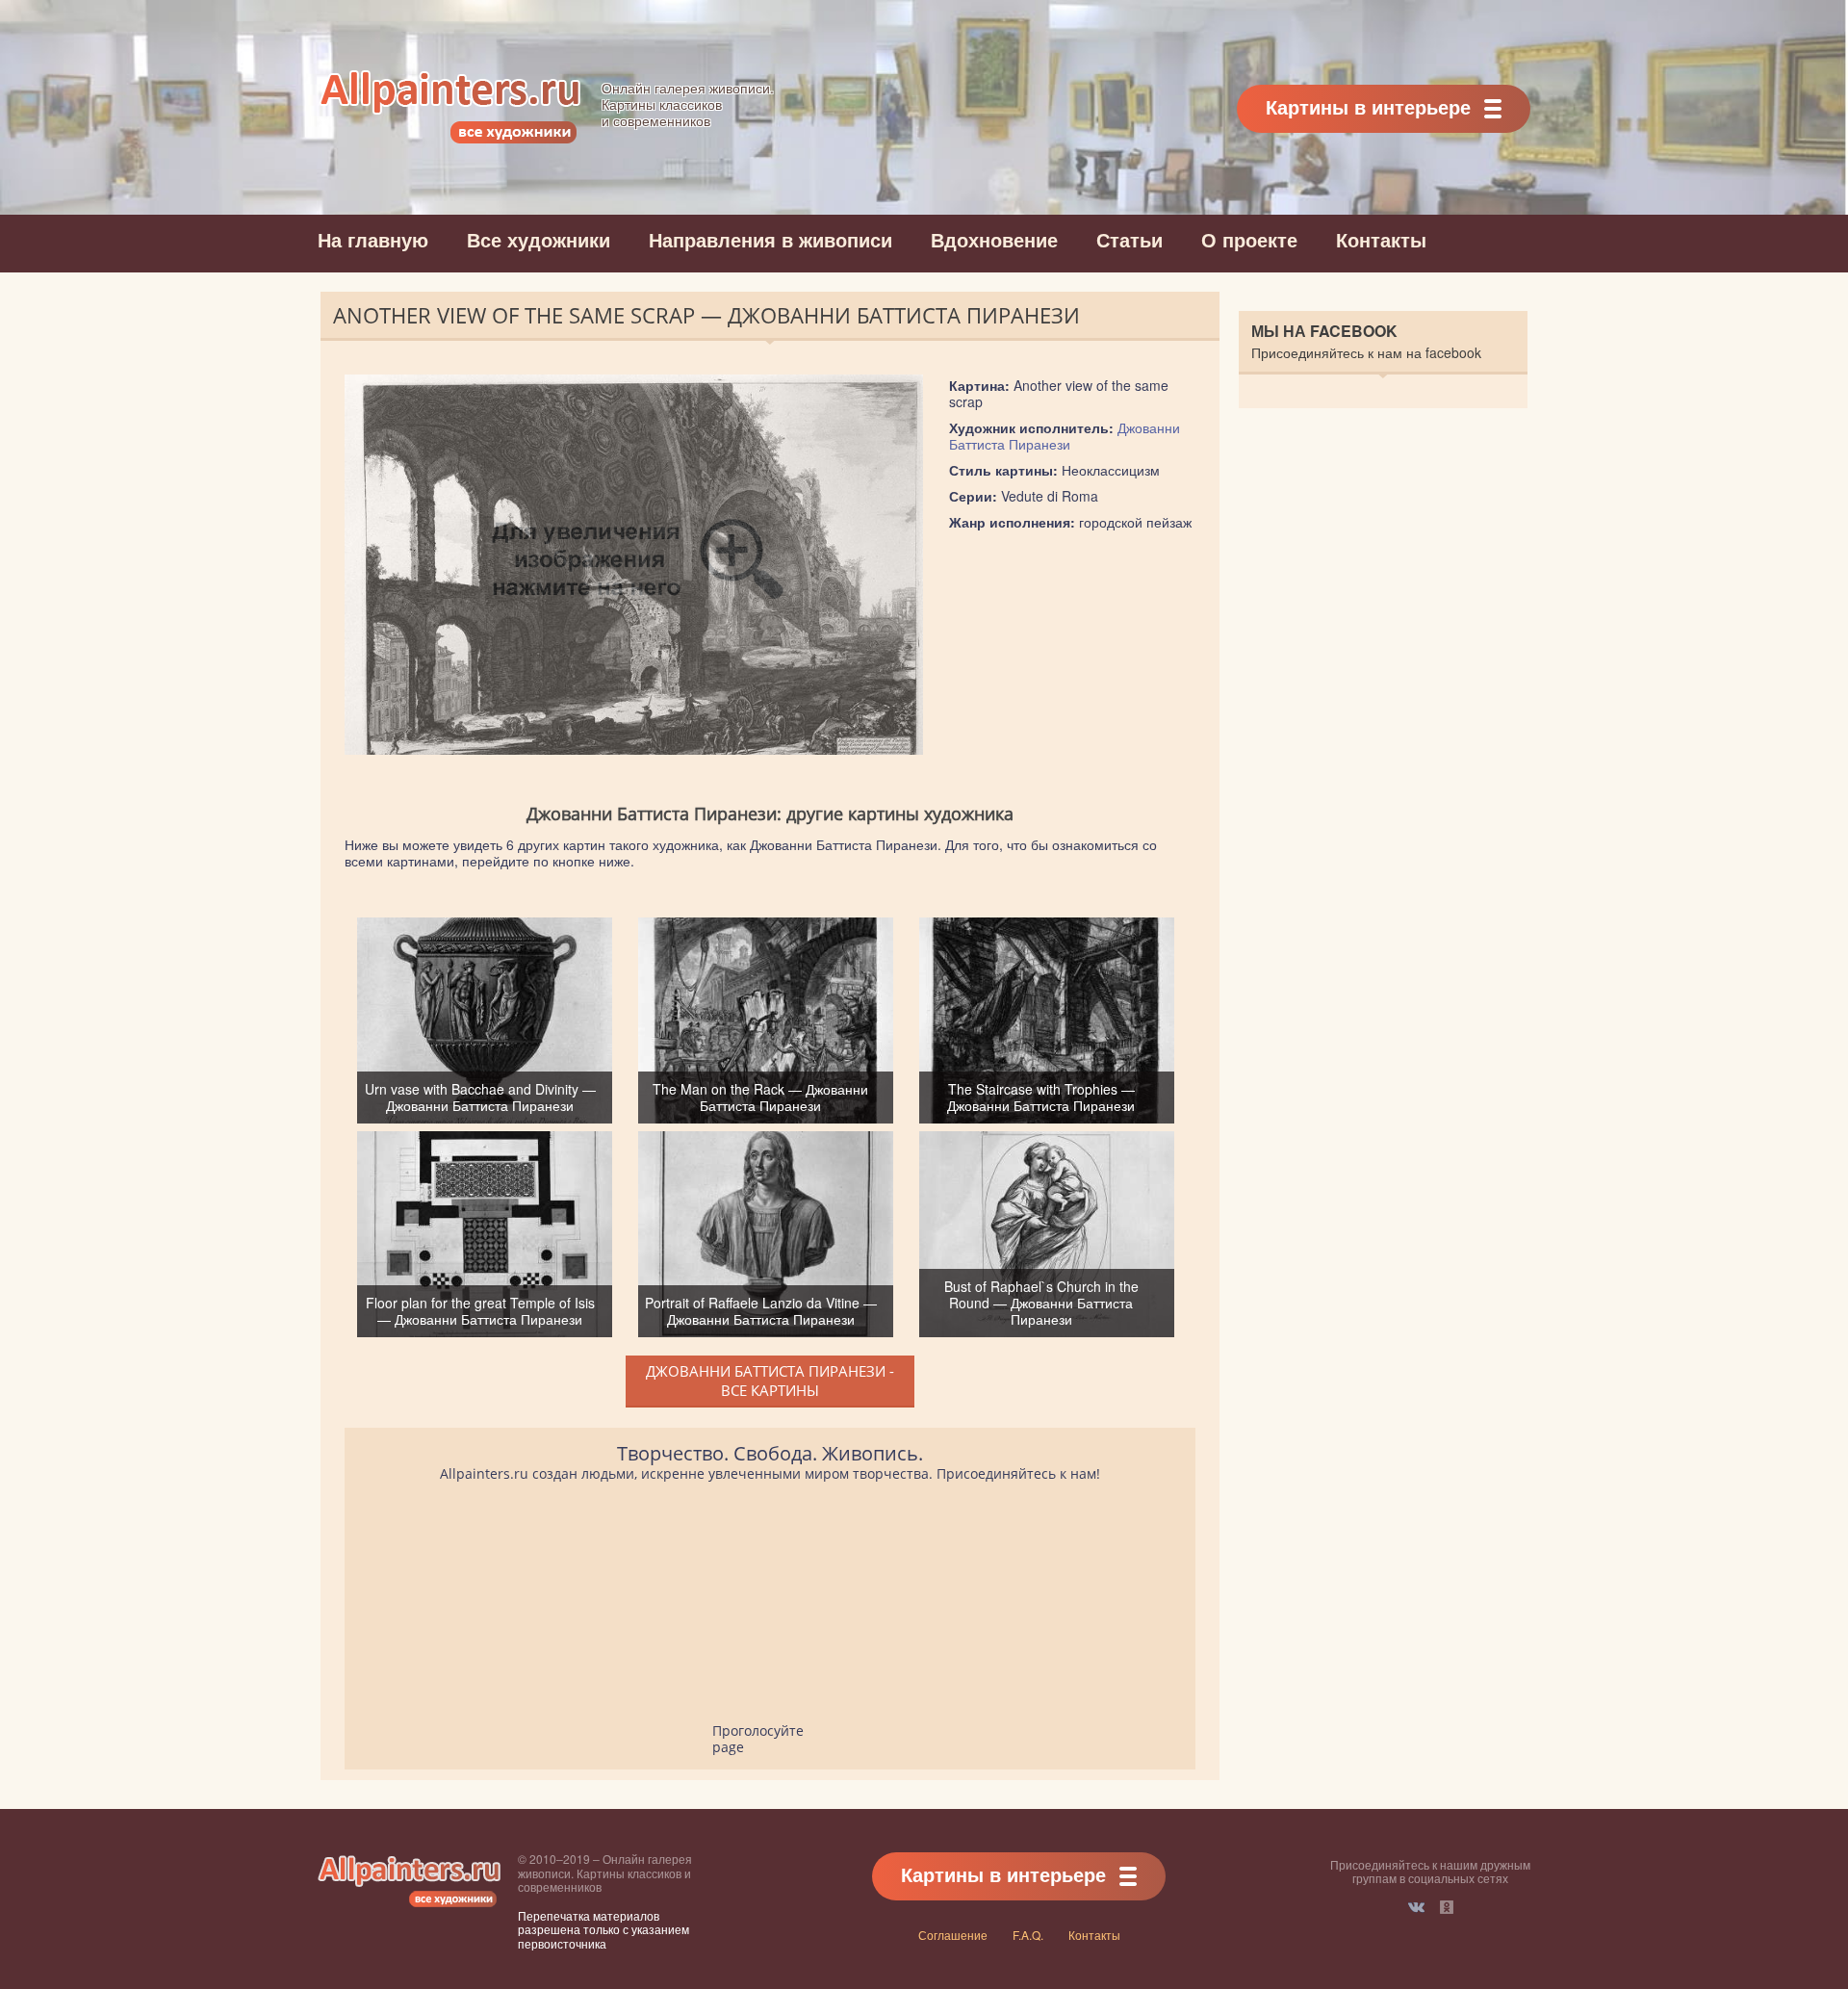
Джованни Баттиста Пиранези (1065, 436)
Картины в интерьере (1368, 106)
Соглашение (953, 1935)
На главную (373, 239)
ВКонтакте (1416, 1907)
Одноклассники (1447, 1907)
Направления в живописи (770, 239)
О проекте (1249, 239)
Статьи (1129, 239)
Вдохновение (994, 239)
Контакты (1381, 239)
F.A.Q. (1028, 1935)
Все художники (539, 239)
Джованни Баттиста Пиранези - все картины (770, 1381)
